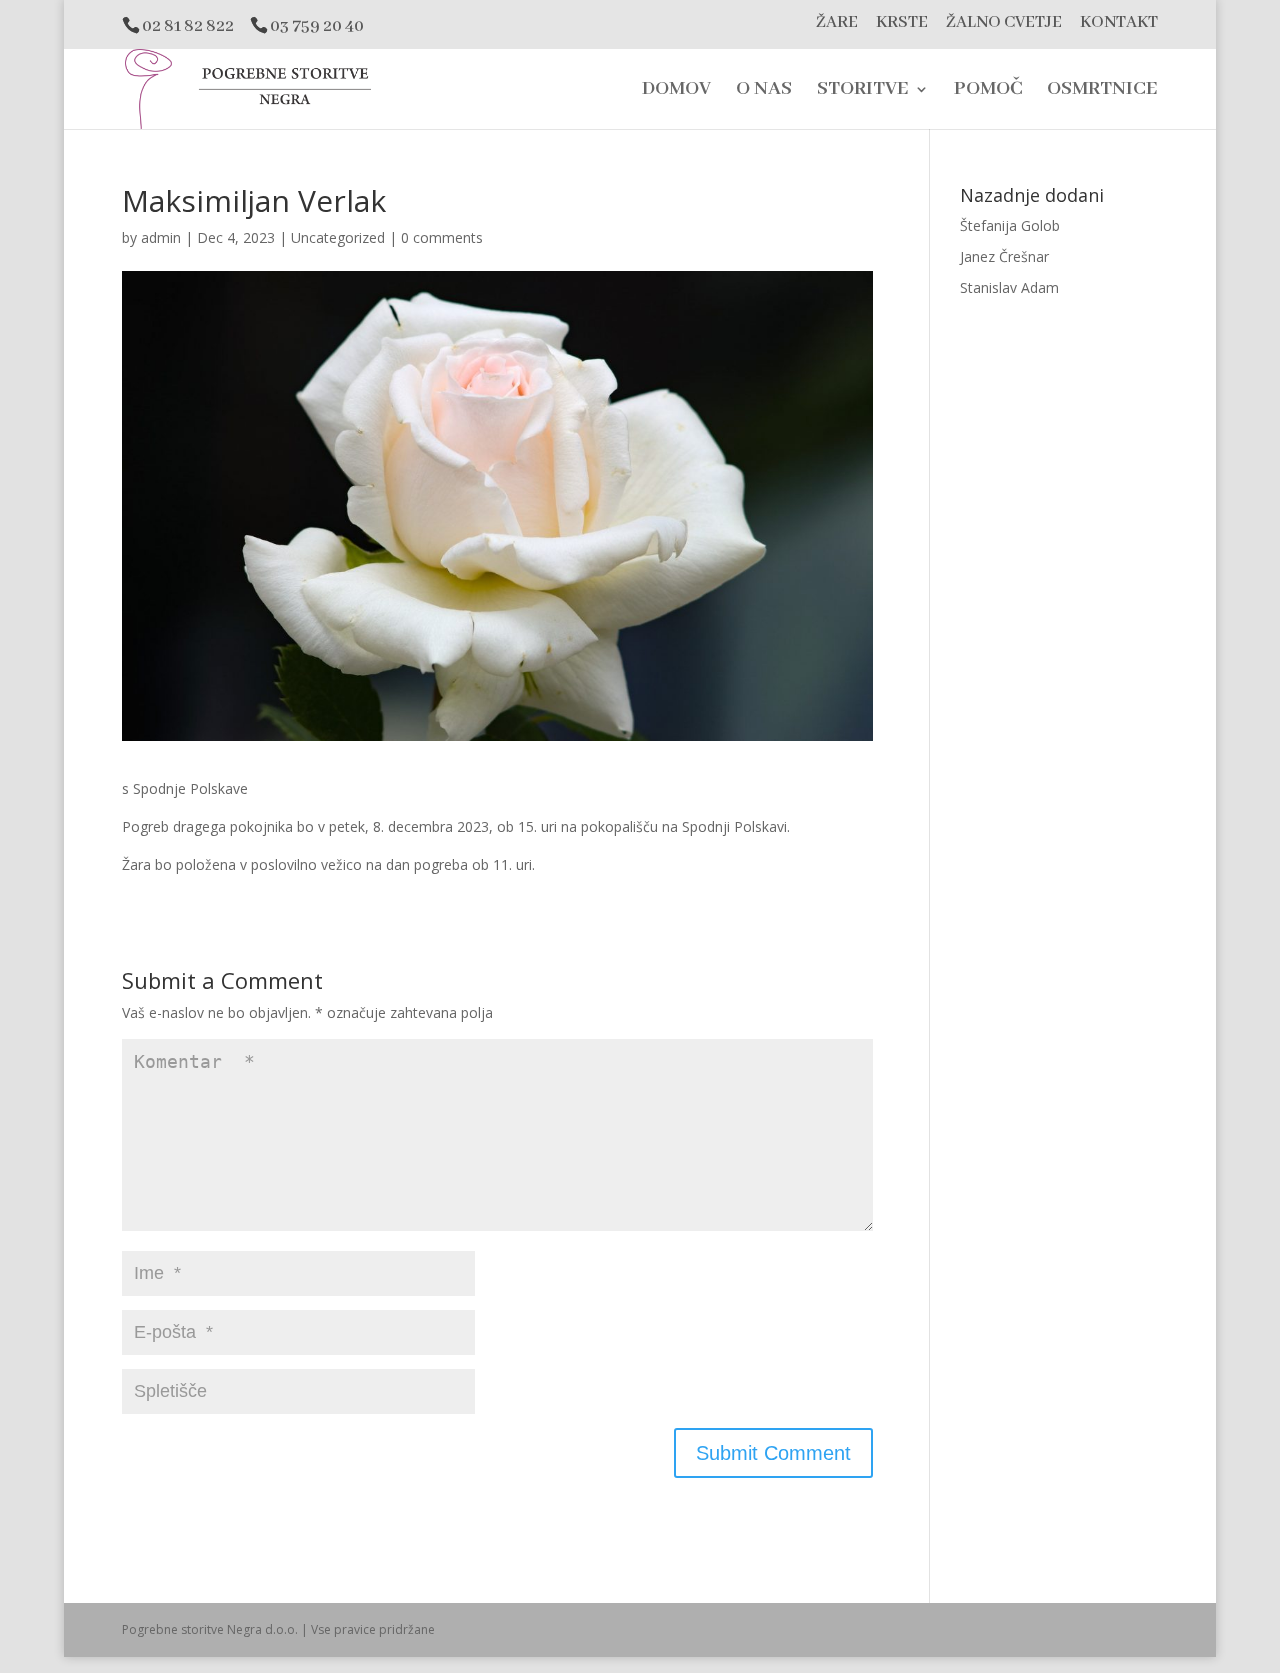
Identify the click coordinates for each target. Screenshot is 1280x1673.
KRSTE (902, 23)
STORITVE (863, 91)
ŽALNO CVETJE (1004, 23)
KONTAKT (1119, 23)
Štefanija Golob (1010, 225)
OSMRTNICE (1102, 91)
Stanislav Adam (1009, 287)
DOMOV (676, 91)
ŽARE (837, 23)
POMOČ (988, 91)
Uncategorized (338, 237)
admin (161, 237)
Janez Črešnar (1004, 256)
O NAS (764, 91)
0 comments (442, 237)
